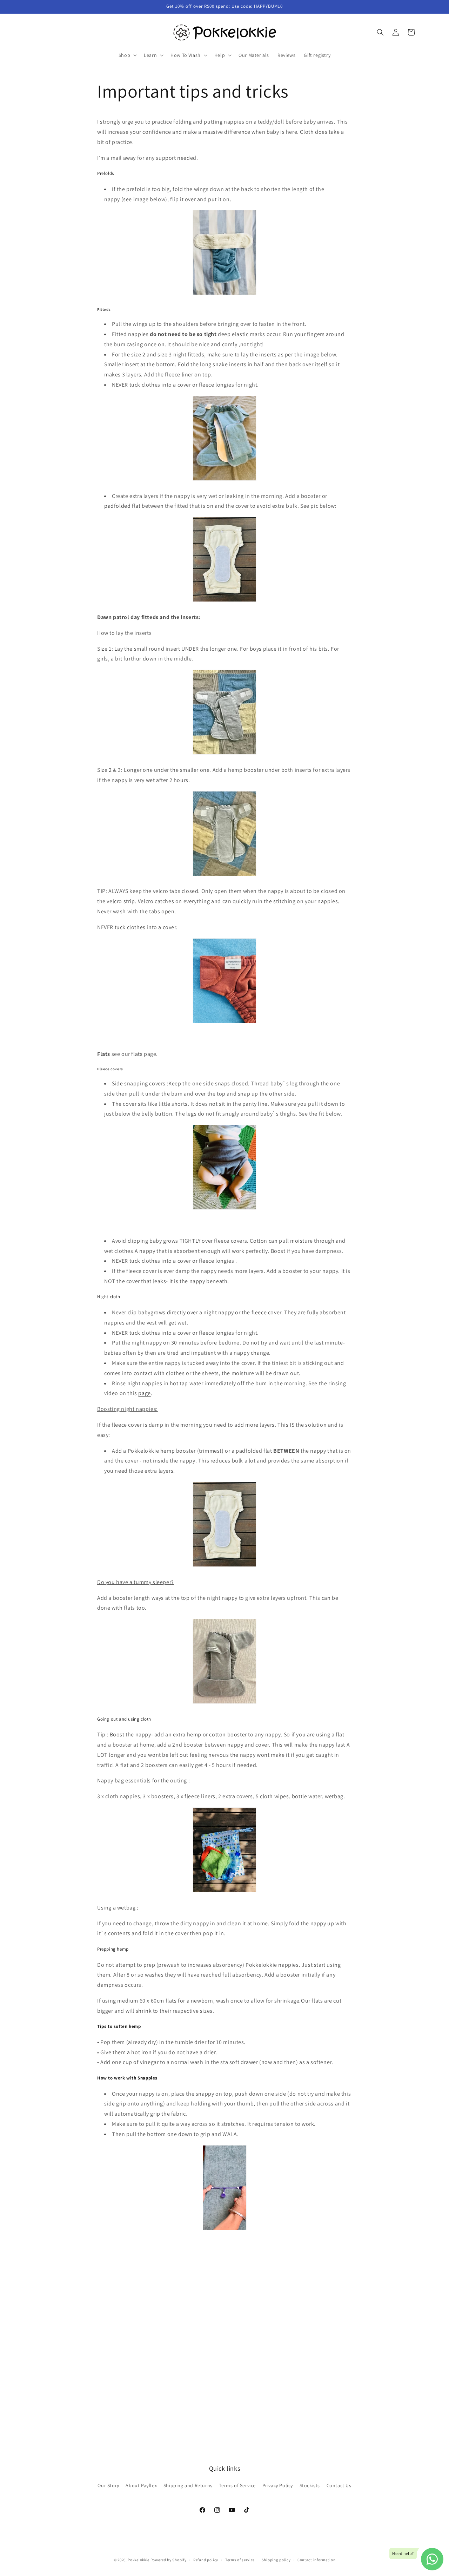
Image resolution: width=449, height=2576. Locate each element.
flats (138, 1054)
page (144, 1393)
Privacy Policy (278, 2485)
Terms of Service (237, 2485)
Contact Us (339, 2485)
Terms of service (240, 2559)
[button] (127, 55)
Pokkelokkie (139, 2560)
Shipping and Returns (188, 2485)
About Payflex (141, 2485)
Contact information (316, 2559)
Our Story (108, 2485)
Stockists (310, 2485)
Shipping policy (276, 2559)
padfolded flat (123, 506)
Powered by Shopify (169, 2560)
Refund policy (206, 2559)
